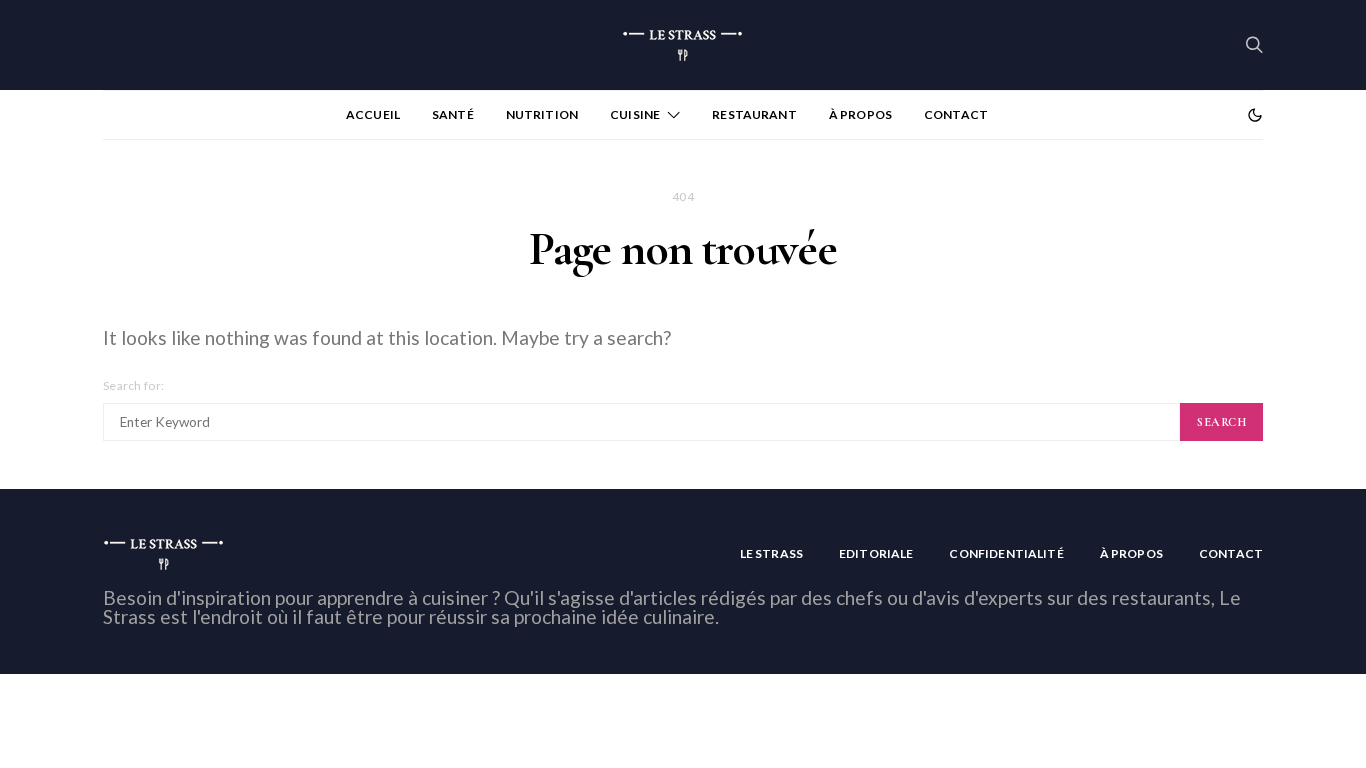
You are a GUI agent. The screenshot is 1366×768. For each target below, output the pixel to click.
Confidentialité (1006, 553)
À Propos (860, 114)
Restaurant (754, 114)
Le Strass (771, 553)
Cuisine (635, 114)
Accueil (373, 114)
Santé (453, 114)
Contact (956, 114)
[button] (1255, 115)
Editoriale (876, 553)
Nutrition (542, 114)
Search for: (133, 385)
